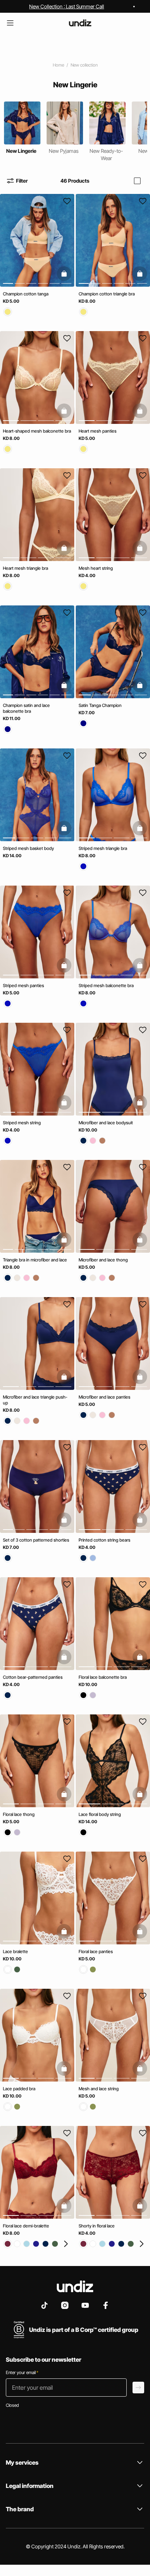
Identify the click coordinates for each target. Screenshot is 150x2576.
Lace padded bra (19, 2089)
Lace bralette (15, 1951)
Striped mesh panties (23, 985)
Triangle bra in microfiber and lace (35, 1260)
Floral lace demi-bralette (26, 2226)
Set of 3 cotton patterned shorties (36, 1540)
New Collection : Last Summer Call (67, 6)
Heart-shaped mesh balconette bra (37, 431)
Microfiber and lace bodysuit (106, 1123)
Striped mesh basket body (28, 848)
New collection (84, 65)
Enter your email (22, 2372)
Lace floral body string (100, 1814)
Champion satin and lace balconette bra (26, 708)
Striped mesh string (22, 1123)
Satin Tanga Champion (100, 705)
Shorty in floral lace (97, 2226)
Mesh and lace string (99, 2089)
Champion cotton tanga (26, 294)
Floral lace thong (19, 1814)
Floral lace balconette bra (103, 1677)
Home (58, 65)
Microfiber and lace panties (104, 1397)
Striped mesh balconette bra (106, 985)
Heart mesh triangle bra (25, 568)
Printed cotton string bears (104, 1540)
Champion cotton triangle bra (107, 294)
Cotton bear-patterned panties (33, 1677)
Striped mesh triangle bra (103, 848)
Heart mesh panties (98, 431)
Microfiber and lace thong (103, 1260)
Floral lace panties (96, 1951)
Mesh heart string (96, 568)
